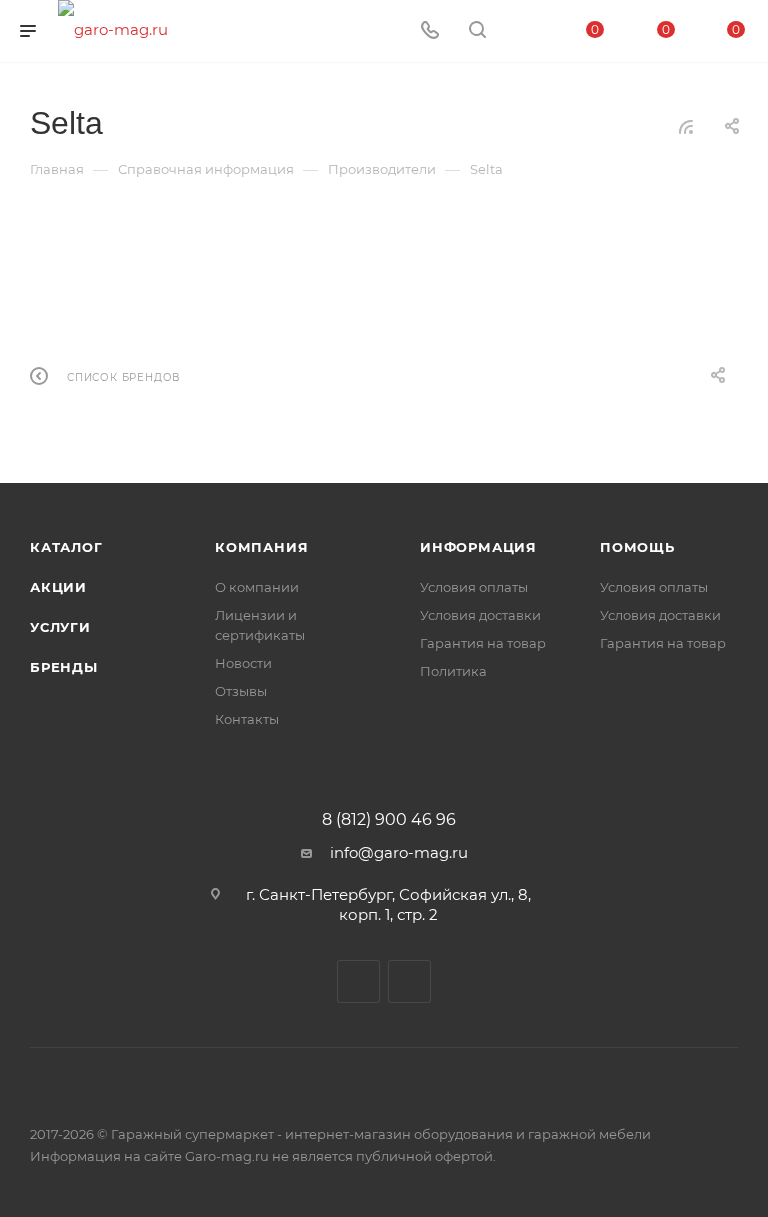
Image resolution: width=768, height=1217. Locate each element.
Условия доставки (480, 615)
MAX (409, 981)
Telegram (358, 981)
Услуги (60, 627)
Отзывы (241, 691)
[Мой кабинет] (525, 31)
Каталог (66, 547)
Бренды (64, 667)
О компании (257, 587)
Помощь (637, 547)
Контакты (247, 719)
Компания (261, 547)
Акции (58, 587)
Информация (478, 547)
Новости (243, 663)
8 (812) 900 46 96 (389, 820)
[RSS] (686, 126)
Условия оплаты (474, 587)
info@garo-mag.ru (399, 852)
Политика (453, 671)
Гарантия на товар (483, 643)
